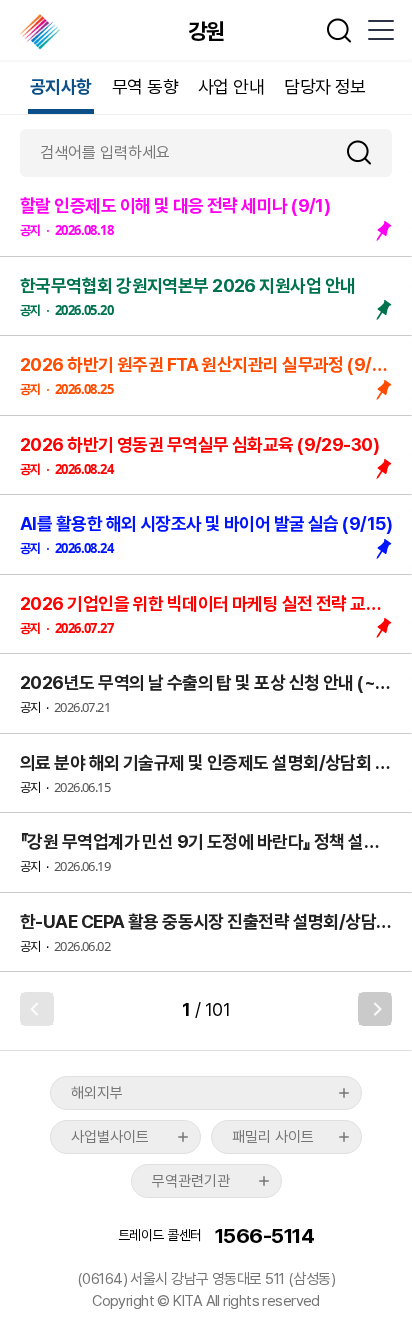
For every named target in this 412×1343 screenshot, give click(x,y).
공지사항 (61, 86)
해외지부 (97, 1093)
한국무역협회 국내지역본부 (41, 32)
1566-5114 (264, 1235)
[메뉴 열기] (380, 30)
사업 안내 (231, 86)
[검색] (367, 152)
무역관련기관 (191, 1181)
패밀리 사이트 (273, 1137)
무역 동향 (145, 86)
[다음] (375, 1009)
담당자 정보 (325, 86)
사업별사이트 (110, 1137)
